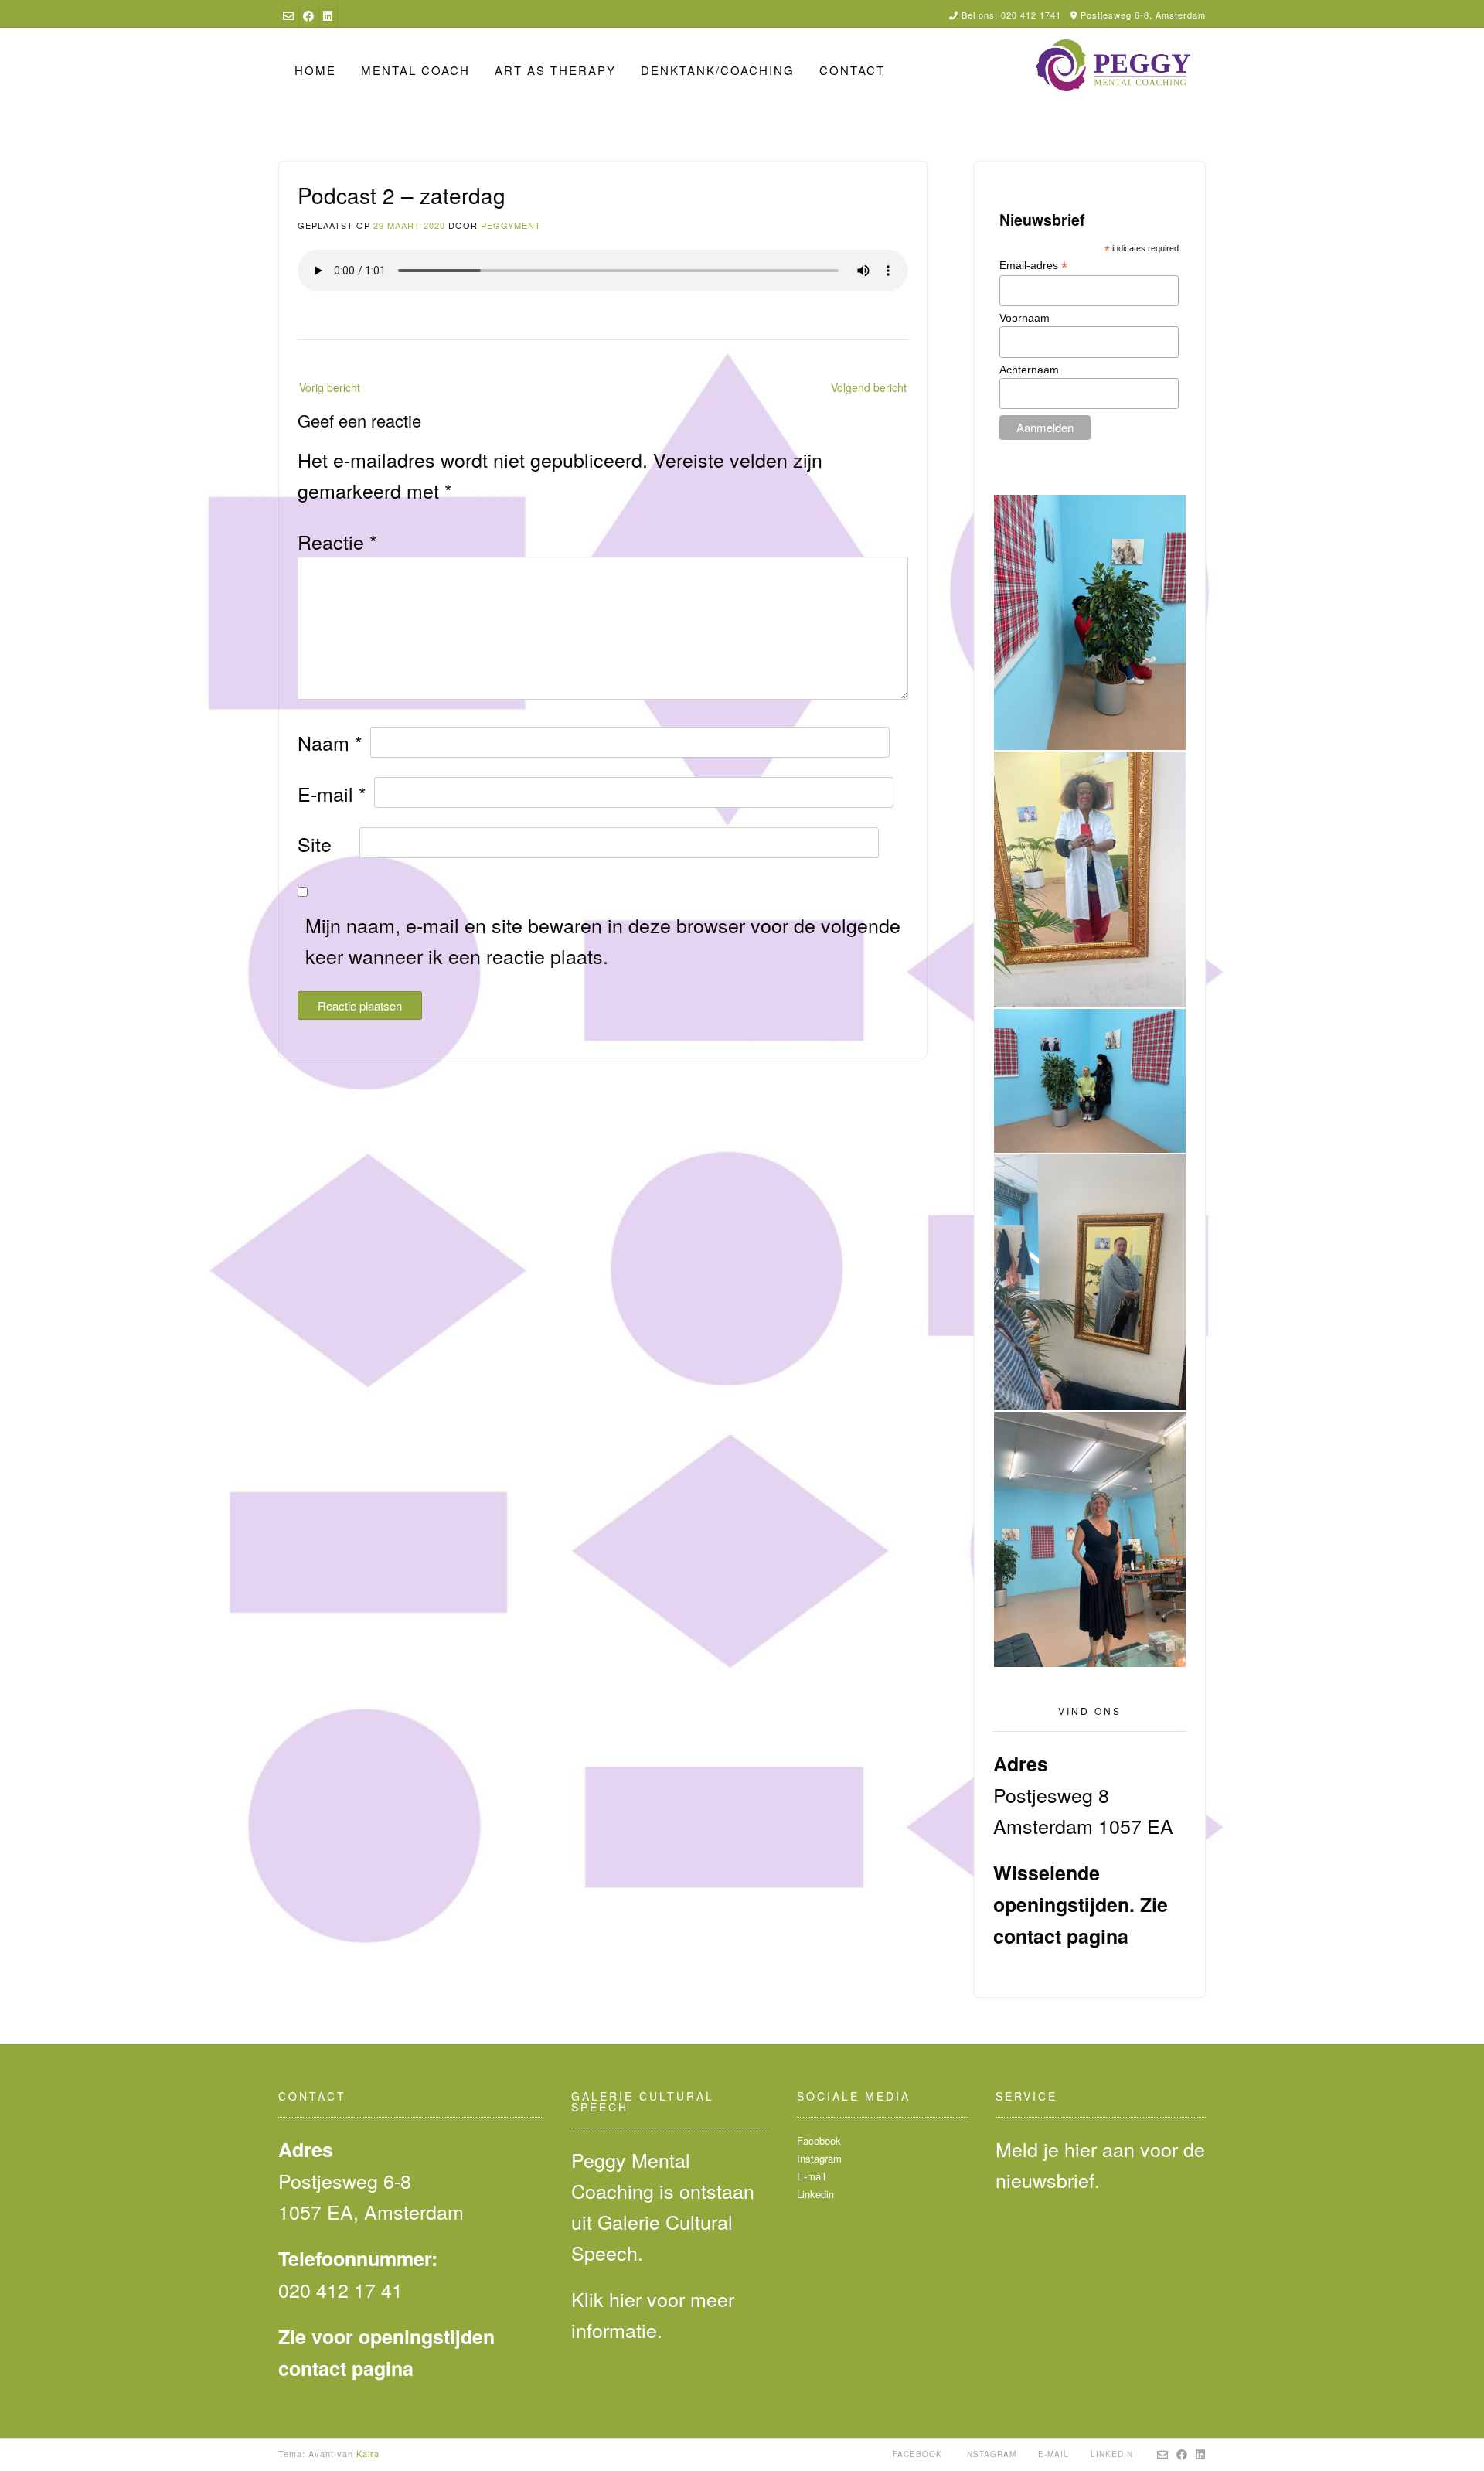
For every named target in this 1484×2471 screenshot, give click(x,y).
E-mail (332, 793)
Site (315, 844)
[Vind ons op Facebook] (308, 15)
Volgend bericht (869, 387)
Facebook (819, 2140)
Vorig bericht (330, 387)
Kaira (368, 2453)
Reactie (337, 541)
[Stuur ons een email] (288, 15)
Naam (330, 742)
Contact (852, 70)
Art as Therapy (555, 70)
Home (315, 70)
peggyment (511, 225)
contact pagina (1061, 1936)
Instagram (819, 2158)
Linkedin (815, 2194)
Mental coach (415, 70)
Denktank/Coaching (718, 70)
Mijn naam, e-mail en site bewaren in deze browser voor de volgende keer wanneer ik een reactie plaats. (603, 940)
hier (625, 2299)
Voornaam (1025, 318)
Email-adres (1033, 266)
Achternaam (1029, 370)
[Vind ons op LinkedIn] (328, 15)
